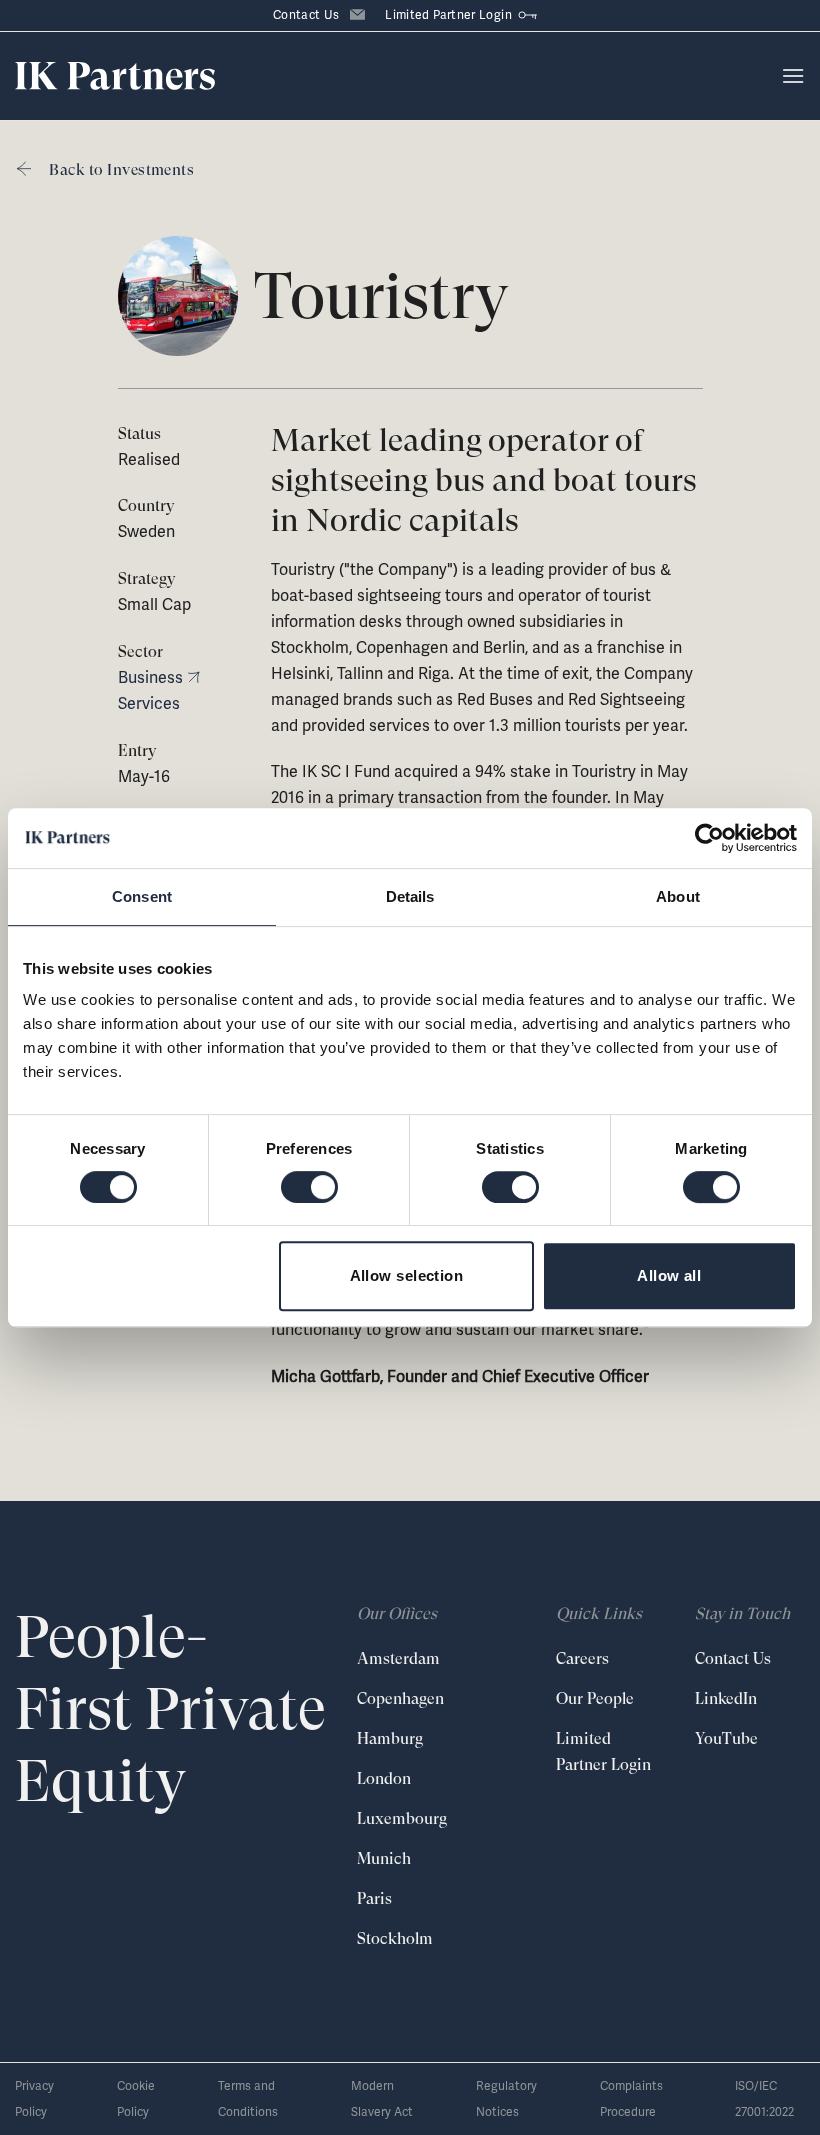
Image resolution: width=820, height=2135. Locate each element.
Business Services (150, 690)
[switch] (309, 1187)
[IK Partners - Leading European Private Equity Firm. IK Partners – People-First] (115, 76)
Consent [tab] (142, 896)
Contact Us (306, 15)
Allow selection (407, 1275)
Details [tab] (410, 896)
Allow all (669, 1275)
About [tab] (678, 896)
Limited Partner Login (448, 15)
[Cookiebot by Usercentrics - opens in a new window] (709, 838)
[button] (793, 75)
